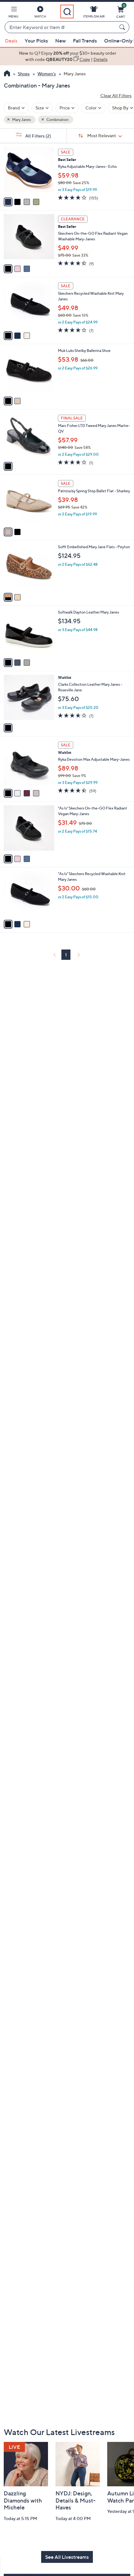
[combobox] (61, 28)
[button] (13, 13)
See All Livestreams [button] (67, 2557)
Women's (47, 74)
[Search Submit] (123, 27)
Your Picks (36, 41)
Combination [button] (57, 120)
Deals (11, 41)
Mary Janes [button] (21, 120)
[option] (67, 56)
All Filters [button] (38, 136)
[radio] (8, 202)
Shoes (24, 74)
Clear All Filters (116, 95)
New (60, 41)
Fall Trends (85, 41)
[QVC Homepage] (7, 74)
